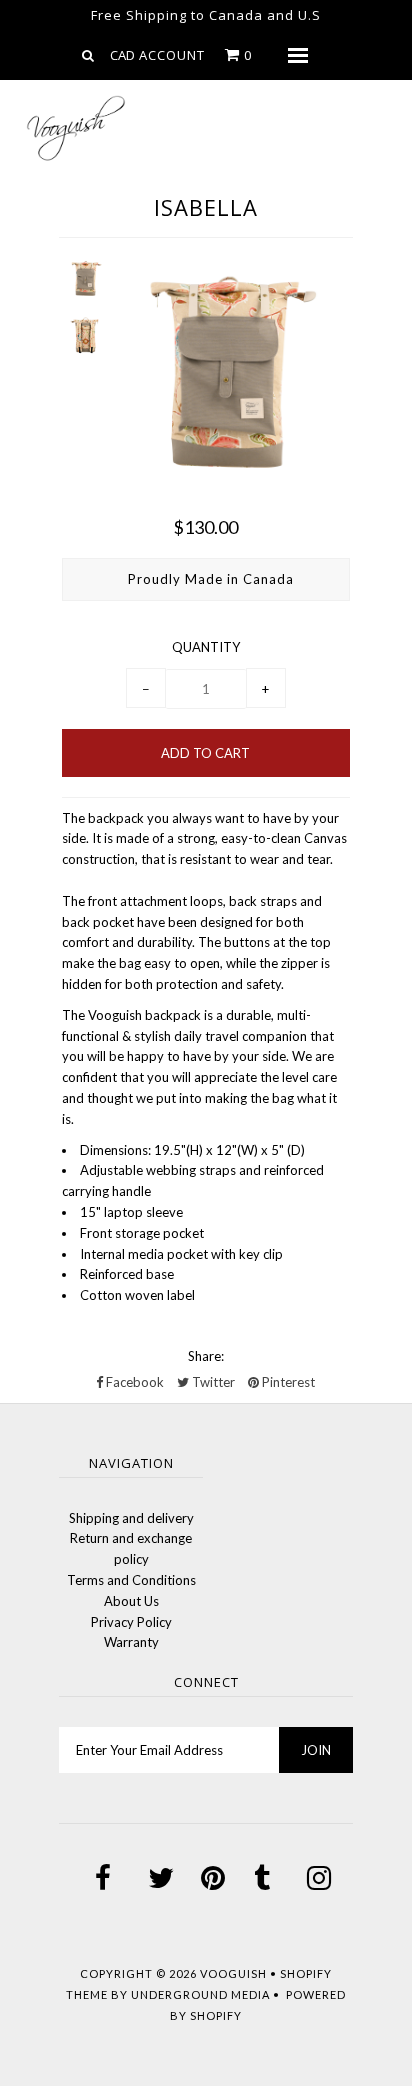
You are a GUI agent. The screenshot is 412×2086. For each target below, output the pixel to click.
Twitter (212, 1382)
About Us (131, 1601)
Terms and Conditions (131, 1580)
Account (172, 55)
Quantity (206, 647)
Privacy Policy (131, 1622)
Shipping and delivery (131, 1518)
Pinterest (287, 1382)
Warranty (131, 1642)
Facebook (133, 1382)
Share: (206, 1356)
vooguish (233, 1973)
